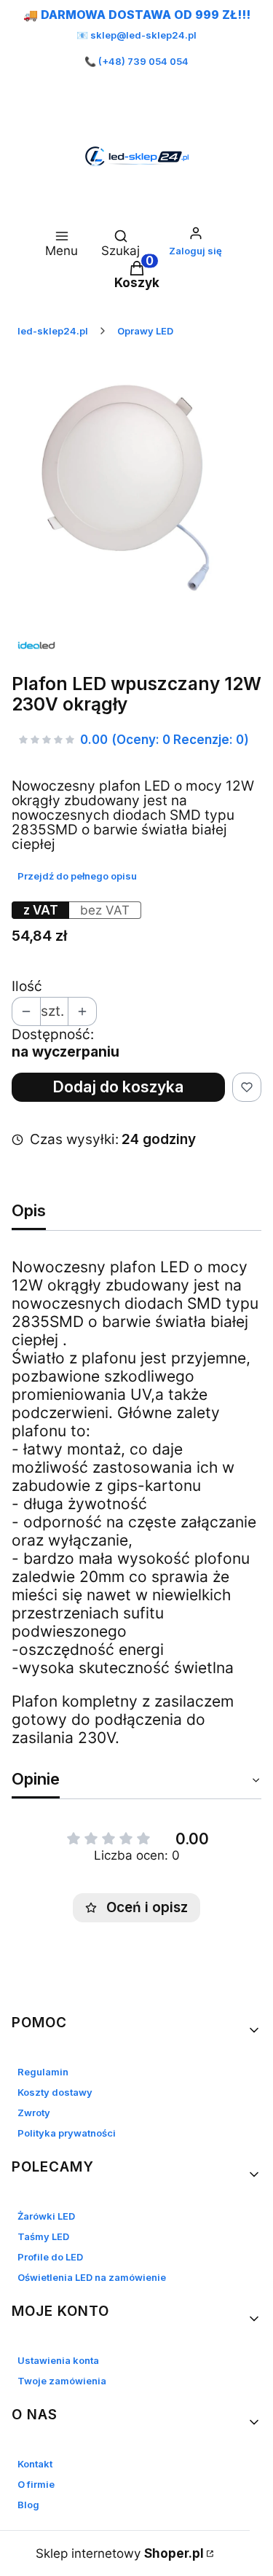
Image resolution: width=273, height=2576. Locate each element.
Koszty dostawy (55, 2092)
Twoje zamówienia (62, 2381)
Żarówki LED (46, 2216)
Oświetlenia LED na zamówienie (92, 2277)
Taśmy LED (43, 2236)
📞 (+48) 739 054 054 (136, 61)
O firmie (36, 2484)
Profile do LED (50, 2257)
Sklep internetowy (120, 2553)
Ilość (27, 987)
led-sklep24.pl (53, 331)
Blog (28, 2505)
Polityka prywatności (67, 2133)
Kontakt (35, 2464)
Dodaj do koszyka (118, 1087)
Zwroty (34, 2113)
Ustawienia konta (58, 2360)
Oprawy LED (145, 331)
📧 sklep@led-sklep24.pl (136, 35)
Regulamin (43, 2072)
